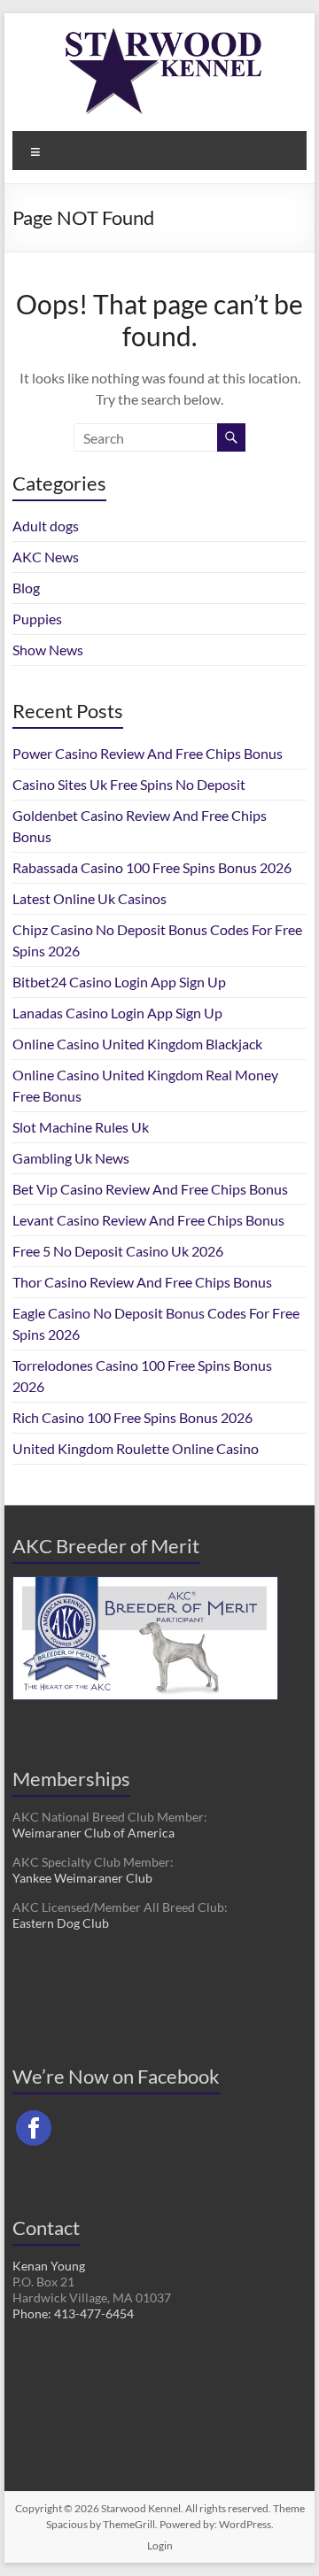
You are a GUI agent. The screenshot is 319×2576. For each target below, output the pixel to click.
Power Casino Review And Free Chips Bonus (148, 753)
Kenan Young (49, 2266)
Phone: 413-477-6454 (73, 2313)
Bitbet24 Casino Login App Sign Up (119, 982)
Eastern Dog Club (61, 1923)
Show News (48, 650)
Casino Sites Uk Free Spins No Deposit (129, 784)
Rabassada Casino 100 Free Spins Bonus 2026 (152, 867)
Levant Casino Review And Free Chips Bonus (148, 1220)
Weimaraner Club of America (93, 1833)
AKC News (46, 557)
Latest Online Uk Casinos (89, 898)
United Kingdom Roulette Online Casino (136, 1448)
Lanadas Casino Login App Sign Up (117, 1013)
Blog (26, 588)
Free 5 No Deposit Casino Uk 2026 (118, 1251)
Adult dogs (46, 526)
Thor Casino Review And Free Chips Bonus (142, 1282)
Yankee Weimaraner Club (82, 1878)
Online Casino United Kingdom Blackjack (137, 1044)
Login (160, 2545)
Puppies (37, 619)
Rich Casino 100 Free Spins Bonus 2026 (132, 1417)
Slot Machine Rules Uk (81, 1127)
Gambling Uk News (71, 1158)
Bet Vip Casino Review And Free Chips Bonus (150, 1189)
